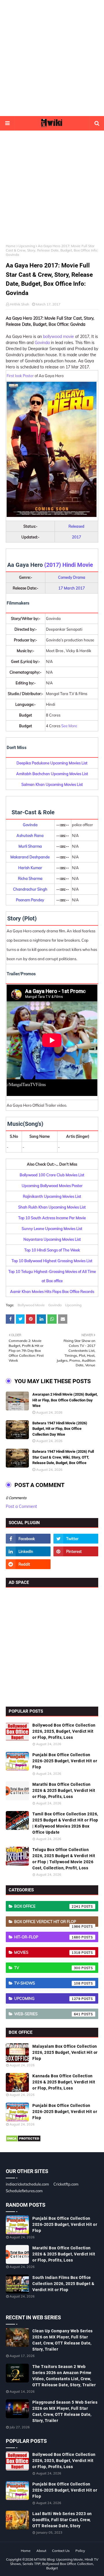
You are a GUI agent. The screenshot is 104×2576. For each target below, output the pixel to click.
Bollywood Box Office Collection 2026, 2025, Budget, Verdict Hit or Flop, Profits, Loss (64, 1731)
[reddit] (28, 1564)
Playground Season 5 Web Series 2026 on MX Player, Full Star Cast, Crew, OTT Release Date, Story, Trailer (65, 2411)
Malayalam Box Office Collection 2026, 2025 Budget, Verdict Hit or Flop (65, 2052)
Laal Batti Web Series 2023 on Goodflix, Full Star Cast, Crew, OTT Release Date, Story (62, 2520)
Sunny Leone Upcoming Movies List (52, 1229)
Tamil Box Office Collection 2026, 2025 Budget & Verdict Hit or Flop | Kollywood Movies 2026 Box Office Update (65, 1823)
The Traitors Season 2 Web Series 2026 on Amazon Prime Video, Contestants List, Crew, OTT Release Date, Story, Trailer (64, 2376)
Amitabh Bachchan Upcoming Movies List (52, 774)
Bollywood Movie (31, 1305)
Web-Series (47, 2014)
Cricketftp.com (66, 2184)
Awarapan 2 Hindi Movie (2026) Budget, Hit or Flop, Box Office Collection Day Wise (65, 1400)
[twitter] (76, 1539)
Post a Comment (21, 1506)
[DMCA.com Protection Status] (23, 2141)
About (41, 2551)
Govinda (42, 343)
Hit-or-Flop (47, 1937)
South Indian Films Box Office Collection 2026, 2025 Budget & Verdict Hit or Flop (63, 2284)
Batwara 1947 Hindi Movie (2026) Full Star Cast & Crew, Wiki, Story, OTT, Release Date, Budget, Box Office (63, 1457)
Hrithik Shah (19, 304)
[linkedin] (28, 1551)
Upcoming (27, 246)
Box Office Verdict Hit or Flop (47, 1923)
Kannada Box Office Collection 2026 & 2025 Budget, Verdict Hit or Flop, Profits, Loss (64, 2082)
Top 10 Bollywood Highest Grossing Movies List (52, 1261)
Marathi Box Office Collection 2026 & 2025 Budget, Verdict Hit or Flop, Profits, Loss (64, 1790)
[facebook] (28, 1539)
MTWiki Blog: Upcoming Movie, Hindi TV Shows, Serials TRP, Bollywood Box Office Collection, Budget (54, 2564)
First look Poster (20, 376)
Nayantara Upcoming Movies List (52, 1239)
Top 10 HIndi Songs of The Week (52, 1250)
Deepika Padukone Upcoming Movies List (52, 763)
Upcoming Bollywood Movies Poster (52, 1186)
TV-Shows (47, 1983)
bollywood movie (58, 337)
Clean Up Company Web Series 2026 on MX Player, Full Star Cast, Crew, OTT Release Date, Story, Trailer (63, 2340)
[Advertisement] (52, 58)
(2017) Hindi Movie (69, 565)
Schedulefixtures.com (24, 2191)
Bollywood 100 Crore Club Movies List (52, 1175)
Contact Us (61, 2551)
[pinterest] (76, 1551)
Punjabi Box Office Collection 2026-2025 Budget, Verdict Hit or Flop (65, 1761)
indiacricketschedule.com (27, 2184)
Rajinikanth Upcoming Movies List (52, 1196)
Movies (47, 1952)
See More (69, 726)
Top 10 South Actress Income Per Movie (52, 1218)
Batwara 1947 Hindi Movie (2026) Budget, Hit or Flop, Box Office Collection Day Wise (60, 1429)
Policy (80, 2551)
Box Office (47, 1906)
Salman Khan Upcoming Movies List (52, 784)
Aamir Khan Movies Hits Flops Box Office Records (52, 1291)
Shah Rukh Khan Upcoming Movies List (52, 1207)
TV (47, 1968)
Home (11, 246)
